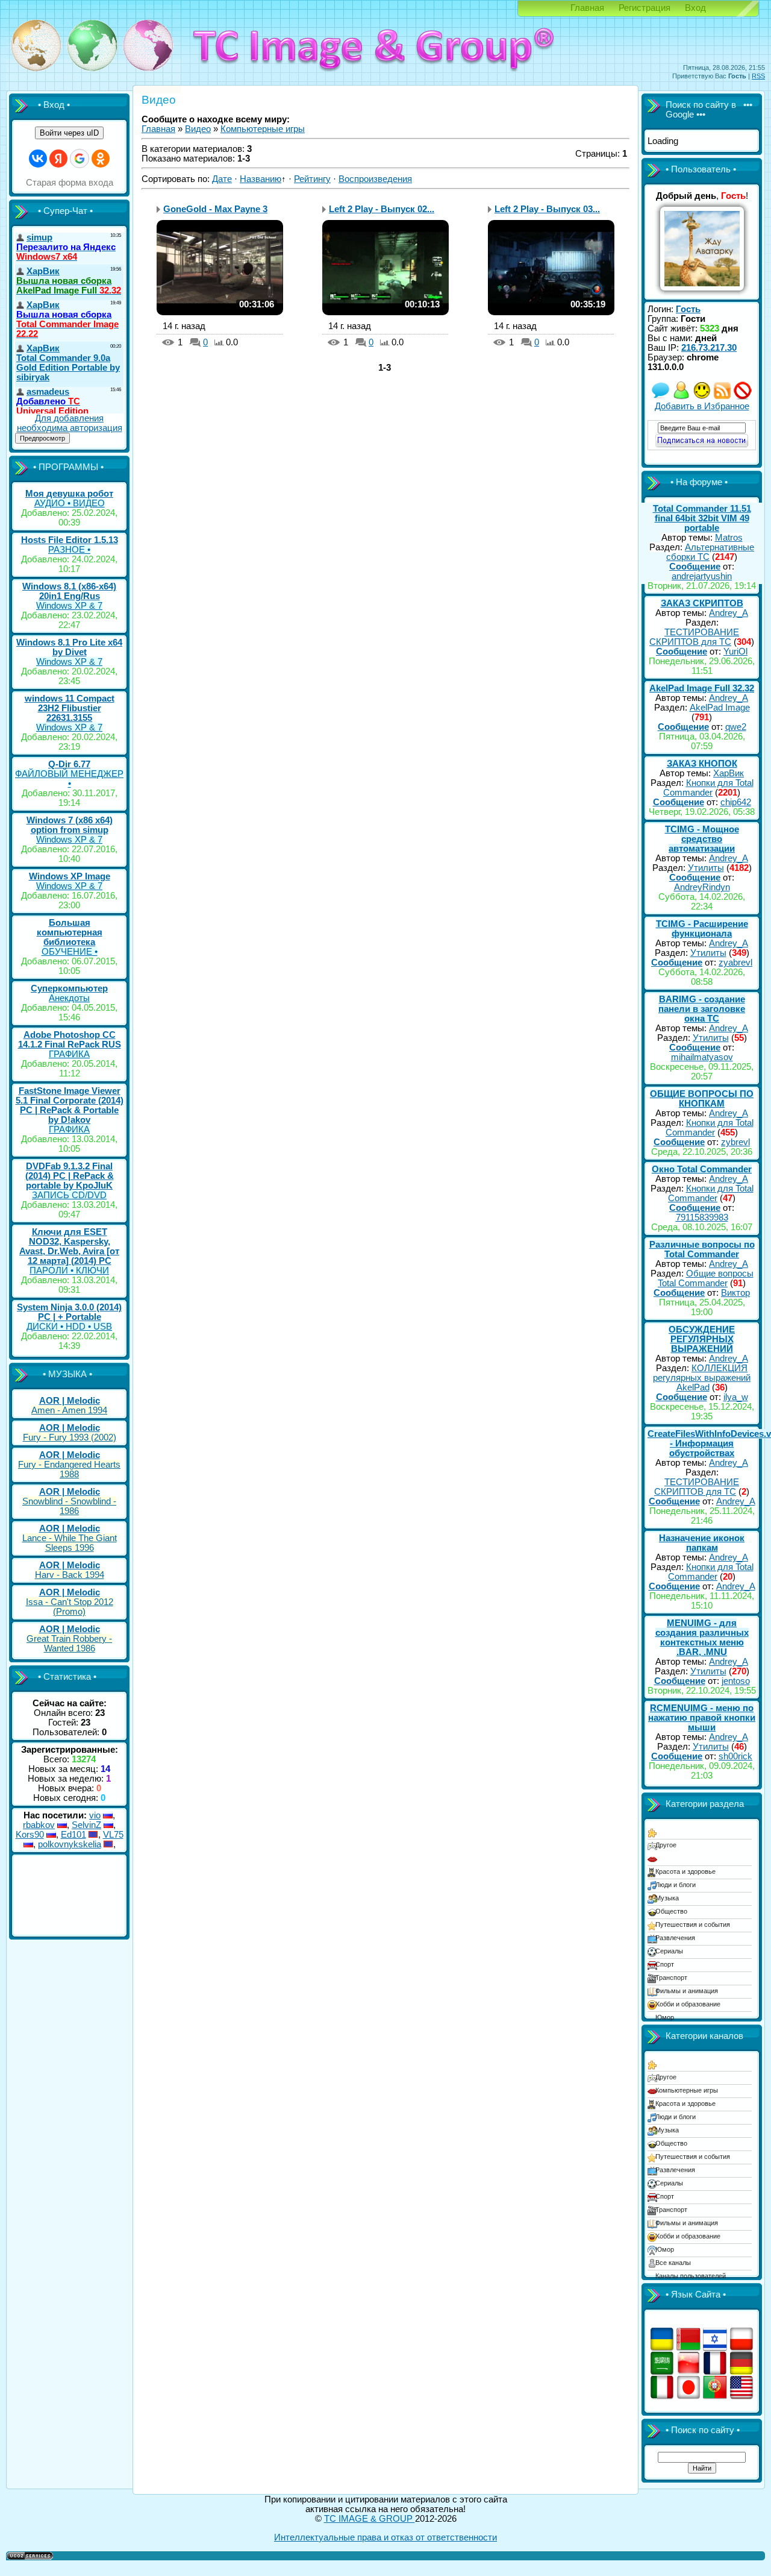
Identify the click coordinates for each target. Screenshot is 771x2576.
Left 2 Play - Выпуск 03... (547, 209)
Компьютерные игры (263, 129)
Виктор (735, 1293)
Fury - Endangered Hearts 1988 (69, 1469)
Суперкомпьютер (69, 988)
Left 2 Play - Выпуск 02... (382, 209)
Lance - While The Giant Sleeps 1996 (70, 1543)
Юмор (665, 2017)
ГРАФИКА (69, 1054)
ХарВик (729, 773)
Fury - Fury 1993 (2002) (70, 1437)
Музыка (667, 1898)
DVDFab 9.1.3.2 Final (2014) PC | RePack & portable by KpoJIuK (70, 1176)
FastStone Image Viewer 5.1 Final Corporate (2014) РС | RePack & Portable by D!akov (70, 1105)
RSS (758, 76)
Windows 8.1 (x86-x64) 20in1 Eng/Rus (69, 591)
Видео (198, 129)
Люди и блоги (676, 1885)
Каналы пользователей (691, 2276)
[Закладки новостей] (722, 397)
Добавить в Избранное (702, 406)
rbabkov (39, 1825)
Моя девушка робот (69, 494)
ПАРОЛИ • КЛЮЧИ (69, 1271)
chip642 (736, 802)
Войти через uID (69, 133)
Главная (587, 8)
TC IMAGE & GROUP (370, 2519)
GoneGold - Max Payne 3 (215, 209)
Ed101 (73, 1835)
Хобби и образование (688, 2004)
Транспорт (671, 1978)
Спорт (665, 1964)
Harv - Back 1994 (70, 1575)
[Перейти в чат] (702, 397)
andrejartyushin (702, 576)
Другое (666, 1845)
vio (95, 1815)
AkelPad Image (720, 708)
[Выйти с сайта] (743, 397)
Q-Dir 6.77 (69, 764)
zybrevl (735, 1142)
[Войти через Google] (80, 159)
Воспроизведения (375, 179)
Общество (671, 1911)
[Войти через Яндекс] (58, 159)
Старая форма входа (70, 183)
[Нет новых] (661, 397)
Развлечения (675, 1938)
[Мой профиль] (681, 397)
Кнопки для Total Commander (708, 788)
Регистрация (645, 8)
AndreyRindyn (702, 887)
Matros (729, 538)
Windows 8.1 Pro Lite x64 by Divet (69, 647)
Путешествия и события (693, 1924)
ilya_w (736, 1397)
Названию (261, 179)
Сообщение (695, 567)
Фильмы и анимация (687, 1991)
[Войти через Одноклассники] (101, 159)
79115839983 (702, 1217)
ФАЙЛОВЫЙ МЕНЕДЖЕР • (69, 779)
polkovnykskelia (70, 1844)
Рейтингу (312, 179)
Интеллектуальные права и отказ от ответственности (385, 2537)
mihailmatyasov (702, 1057)
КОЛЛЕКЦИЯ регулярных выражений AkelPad (702, 1378)
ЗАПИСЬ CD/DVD (69, 1195)
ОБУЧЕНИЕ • (70, 952)
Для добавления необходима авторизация (70, 423)
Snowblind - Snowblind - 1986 (69, 1506)
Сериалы (669, 1951)
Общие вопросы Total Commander (706, 1278)
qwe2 (736, 727)
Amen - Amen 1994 (69, 1410)
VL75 (113, 1835)
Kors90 (30, 1835)
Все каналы (673, 2263)
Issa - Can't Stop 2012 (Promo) (70, 1607)
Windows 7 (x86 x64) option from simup (70, 825)
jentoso (736, 1681)
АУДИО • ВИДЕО (70, 503)
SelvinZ (86, 1825)
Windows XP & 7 (69, 606)
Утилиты (706, 868)
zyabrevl (735, 963)
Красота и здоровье (685, 1871)
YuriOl (735, 652)
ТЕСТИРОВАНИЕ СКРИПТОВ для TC (694, 637)
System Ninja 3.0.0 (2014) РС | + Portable (69, 1312)
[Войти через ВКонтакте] (38, 159)
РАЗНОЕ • (69, 550)
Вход (695, 8)
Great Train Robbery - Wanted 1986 (69, 1644)
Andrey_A (729, 613)
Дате (222, 179)
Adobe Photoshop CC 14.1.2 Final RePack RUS (70, 1040)
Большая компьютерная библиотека (70, 932)
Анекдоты (69, 998)
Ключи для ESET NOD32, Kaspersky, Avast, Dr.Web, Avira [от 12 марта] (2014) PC (69, 1246)
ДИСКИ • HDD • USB (69, 1327)
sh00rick (735, 1756)
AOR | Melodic (70, 1401)
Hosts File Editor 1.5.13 (70, 540)
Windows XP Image (70, 876)
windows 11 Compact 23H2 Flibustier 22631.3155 (70, 708)
